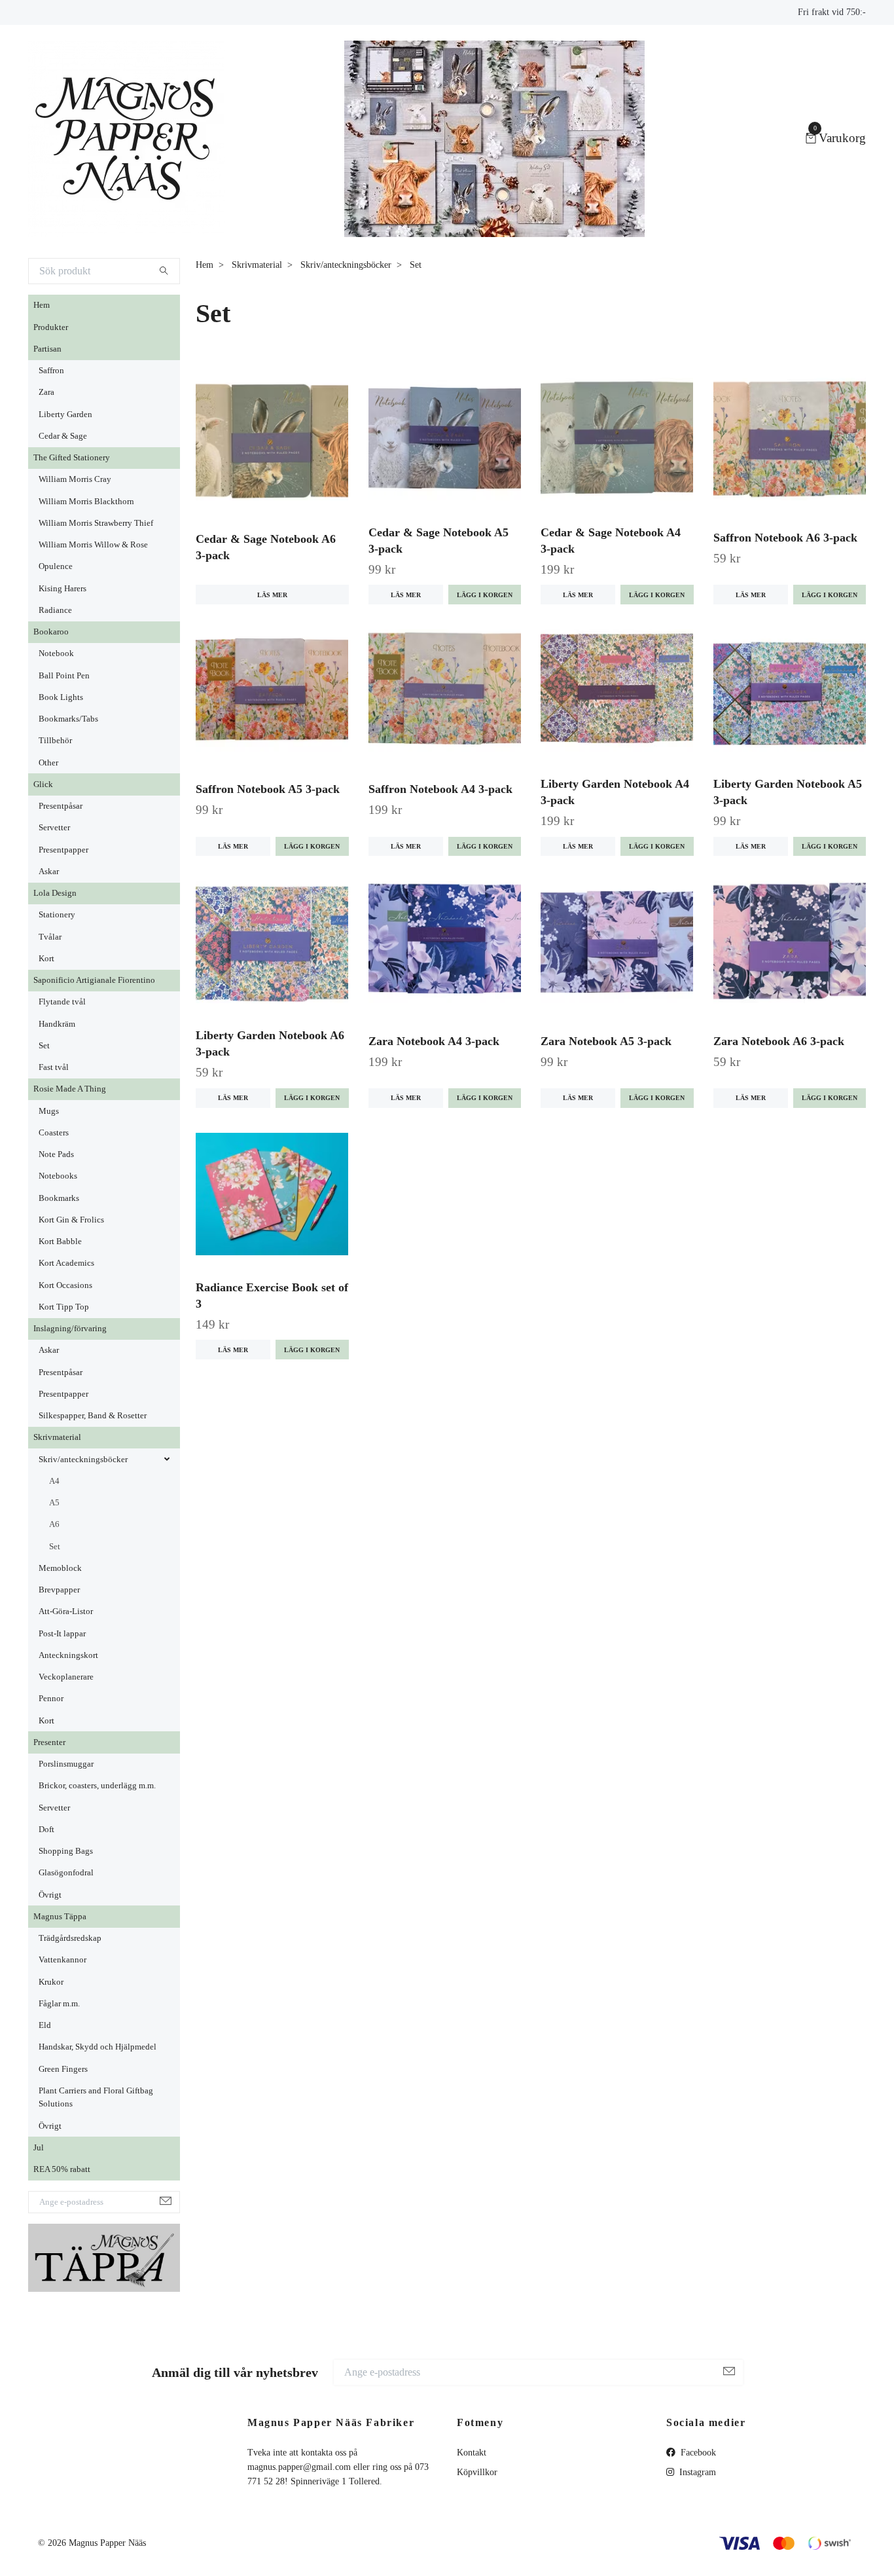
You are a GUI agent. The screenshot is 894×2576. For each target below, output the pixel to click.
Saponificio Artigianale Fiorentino (94, 980)
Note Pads (56, 1154)
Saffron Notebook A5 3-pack (268, 789)
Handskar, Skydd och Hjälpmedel (98, 2047)
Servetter (54, 828)
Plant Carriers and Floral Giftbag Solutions (96, 2097)
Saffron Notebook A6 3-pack (785, 538)
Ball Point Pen (64, 676)
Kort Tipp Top (64, 1307)
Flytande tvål (62, 1002)
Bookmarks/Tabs (68, 719)
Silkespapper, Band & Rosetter (93, 1416)
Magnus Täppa (60, 1917)
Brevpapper (59, 1590)
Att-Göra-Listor (66, 1611)
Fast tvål (54, 1067)
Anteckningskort (68, 1655)
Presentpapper (63, 850)
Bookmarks (59, 1198)
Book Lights (61, 697)
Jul (39, 2148)
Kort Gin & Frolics (71, 1220)
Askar (49, 872)
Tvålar (50, 937)
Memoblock (60, 1568)
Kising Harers (63, 589)
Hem (42, 305)
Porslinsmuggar (66, 1764)
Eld (45, 2025)
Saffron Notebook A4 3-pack (440, 789)
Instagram (696, 2472)
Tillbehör (55, 741)
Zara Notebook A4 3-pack (434, 1041)
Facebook (697, 2453)
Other (48, 763)
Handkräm (57, 1024)
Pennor (51, 1699)
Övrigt (50, 1895)
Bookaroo (51, 632)
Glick (43, 784)
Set (44, 1046)
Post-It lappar (62, 1634)
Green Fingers (63, 2069)
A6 (54, 1524)
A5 (54, 1503)
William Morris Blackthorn (86, 502)
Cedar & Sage (63, 436)
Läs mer (272, 595)
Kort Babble (60, 1242)
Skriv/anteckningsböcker (83, 1460)
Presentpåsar (61, 806)
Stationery (57, 915)
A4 (54, 1481)
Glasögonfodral (66, 1873)
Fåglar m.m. (59, 2004)
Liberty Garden (65, 414)
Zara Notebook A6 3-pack (779, 1041)
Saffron (51, 371)
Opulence (56, 566)
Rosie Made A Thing (70, 1089)
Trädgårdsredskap (70, 1938)
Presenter (49, 1742)
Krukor (51, 1982)
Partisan (47, 349)
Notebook (56, 653)
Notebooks (58, 1176)
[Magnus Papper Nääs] (126, 139)
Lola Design (55, 893)
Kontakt (472, 2453)
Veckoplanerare (66, 1677)
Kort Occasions (65, 1285)
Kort (46, 959)
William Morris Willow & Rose (93, 545)
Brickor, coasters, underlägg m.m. (97, 1786)
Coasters (54, 1133)
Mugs (49, 1111)
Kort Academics (66, 1263)
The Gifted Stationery (72, 458)
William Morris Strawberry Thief (96, 523)
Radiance (55, 610)
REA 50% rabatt (62, 2169)
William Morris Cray (75, 479)
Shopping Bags (66, 1851)
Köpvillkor (477, 2472)
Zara (46, 392)
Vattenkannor (63, 1960)
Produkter (51, 327)
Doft (46, 1830)
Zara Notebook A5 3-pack (606, 1041)
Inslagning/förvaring (70, 1329)
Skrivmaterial (57, 1437)
